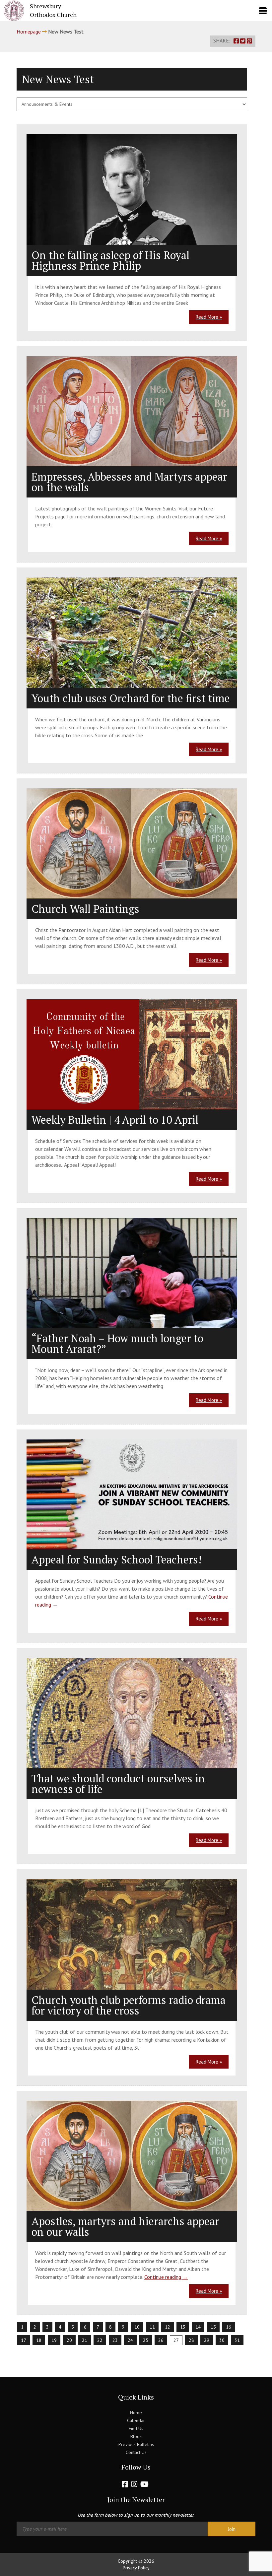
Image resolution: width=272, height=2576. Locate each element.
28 (191, 2340)
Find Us (136, 2428)
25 (146, 2340)
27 (176, 2340)
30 (222, 2340)
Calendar (136, 2420)
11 (152, 2327)
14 (198, 2327)
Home (136, 2412)
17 (24, 2340)
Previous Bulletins (136, 2444)
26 (161, 2340)
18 (39, 2340)
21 (85, 2340)
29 (207, 2340)
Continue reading (166, 2277)
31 (237, 2340)
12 (168, 2327)
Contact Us (136, 2452)
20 (69, 2340)
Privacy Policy (136, 2568)
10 (137, 2327)
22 (100, 2340)
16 (229, 2327)
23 (115, 2340)
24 (130, 2340)
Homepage (29, 32)
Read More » (209, 317)
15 (213, 2327)
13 (183, 2327)
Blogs (136, 2436)
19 (54, 2340)
